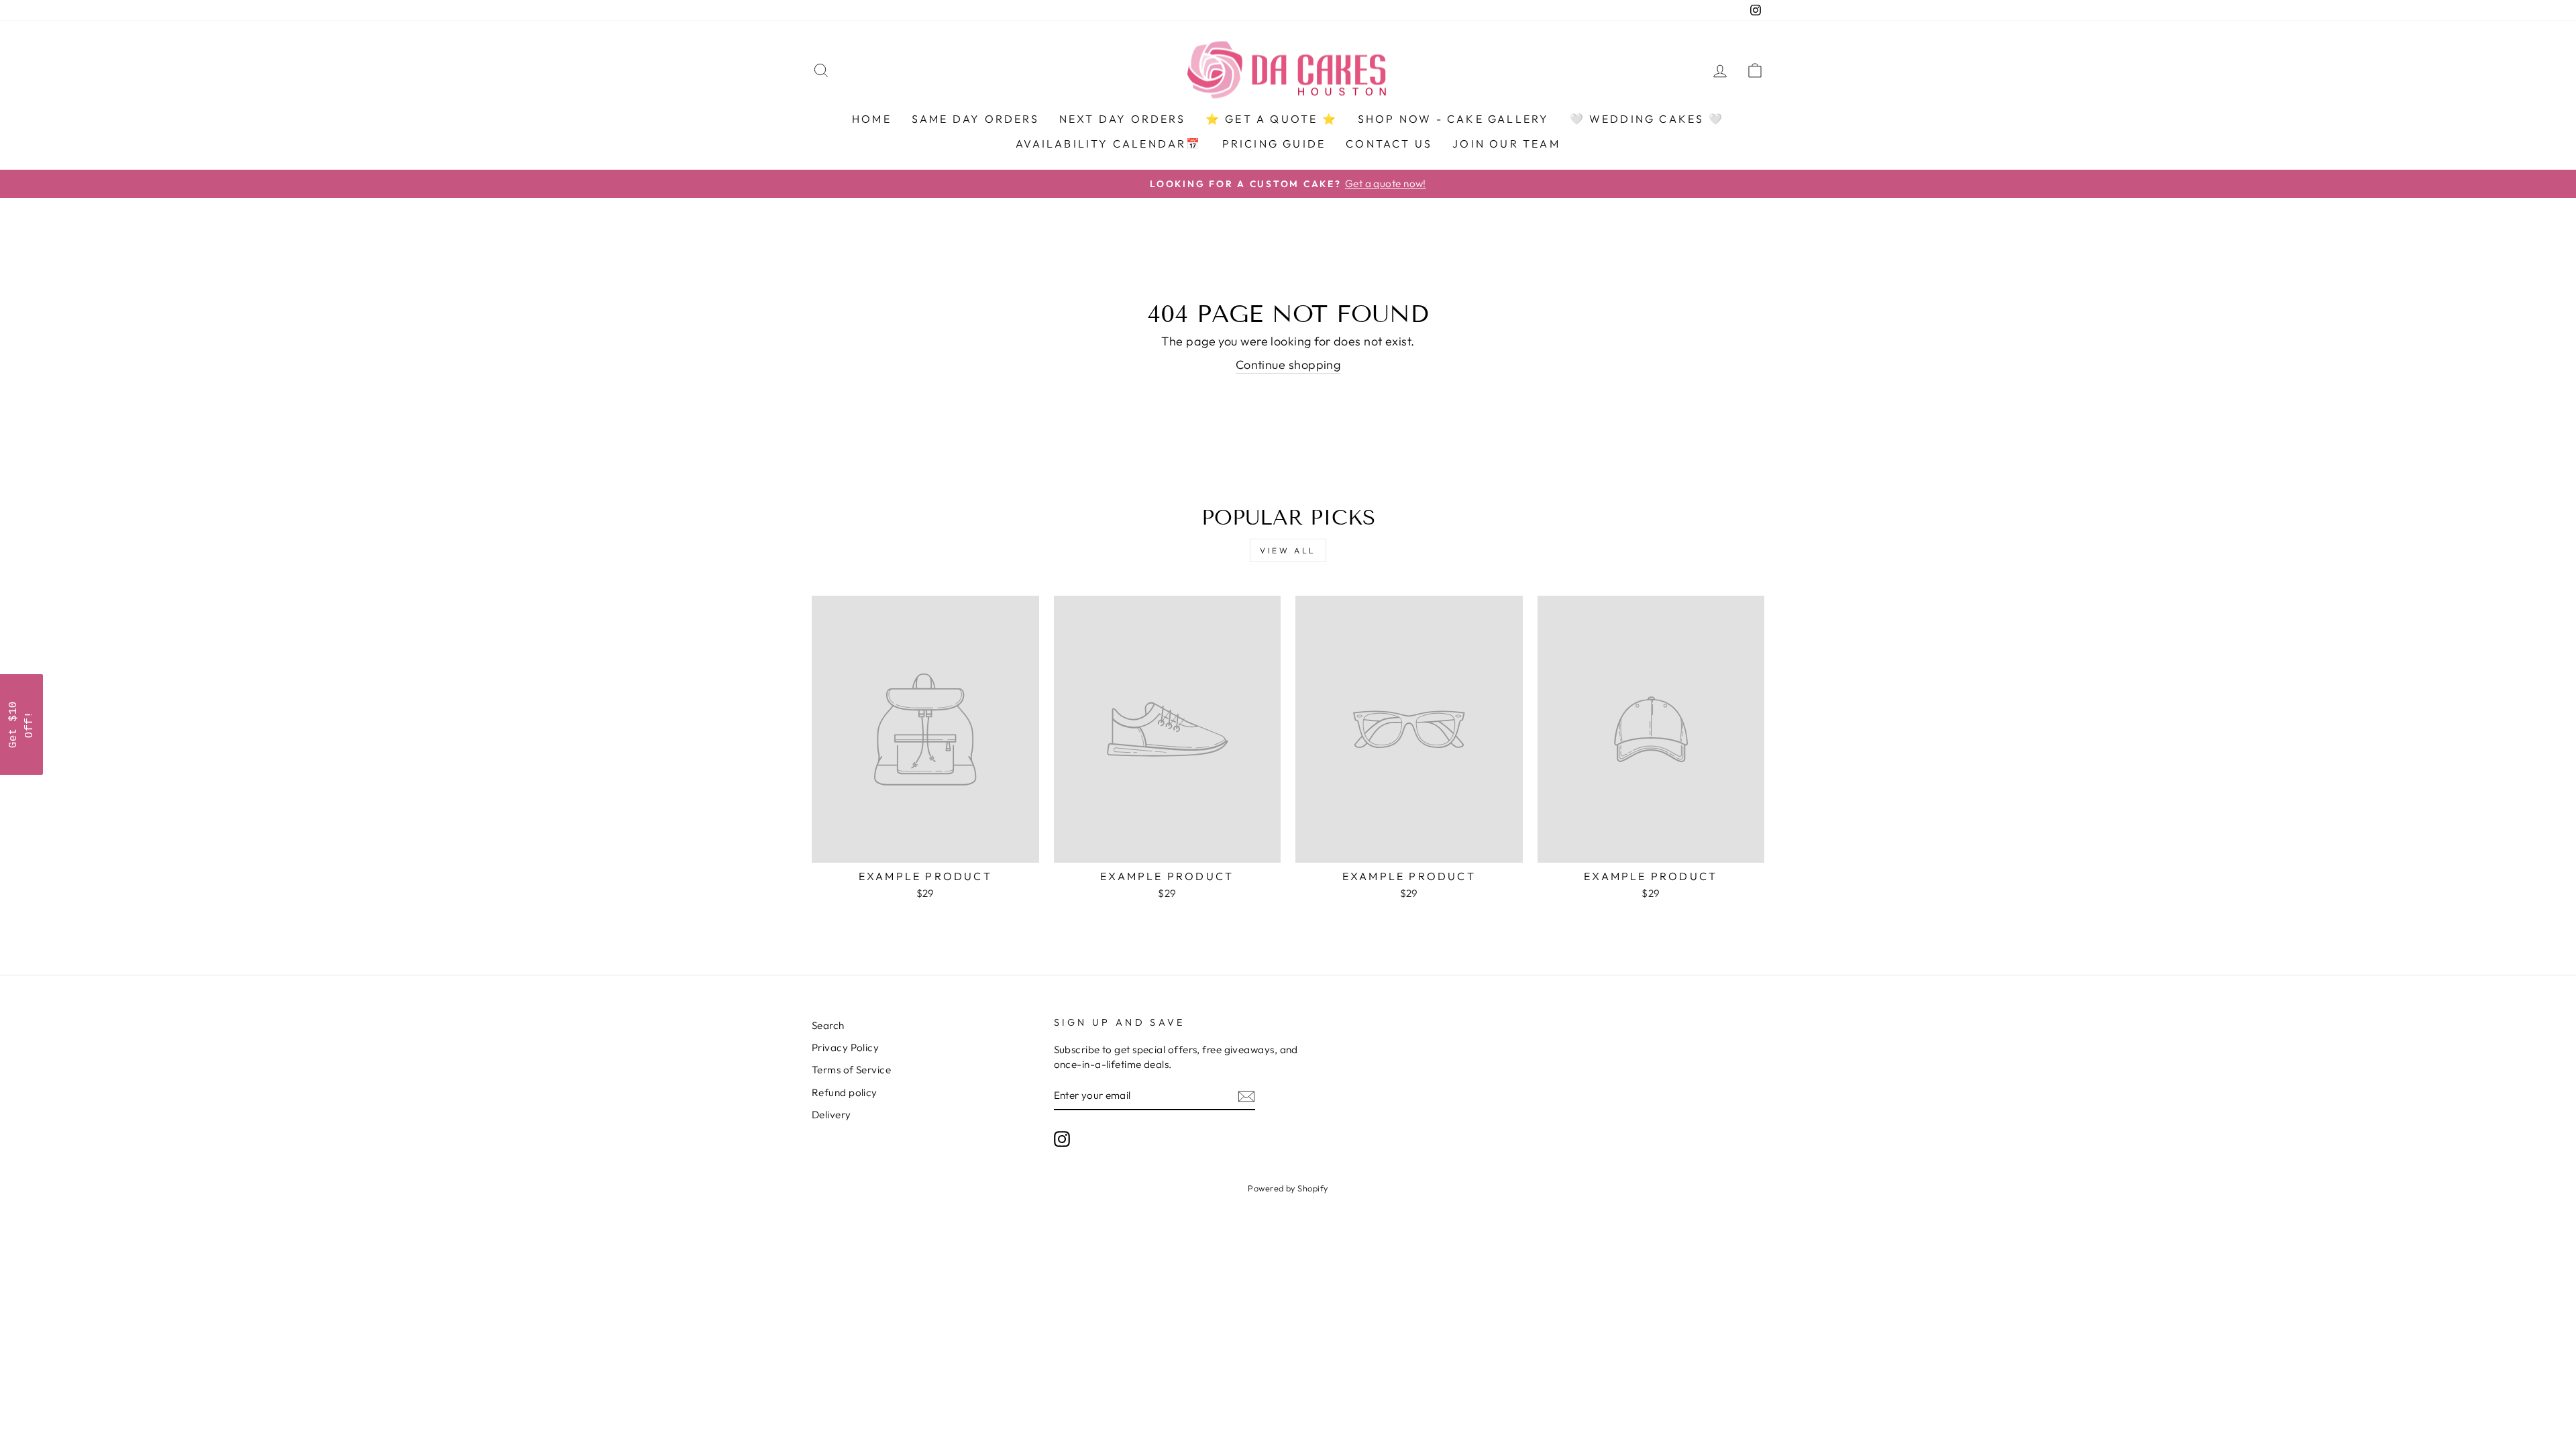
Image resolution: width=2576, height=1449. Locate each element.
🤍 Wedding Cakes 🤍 (1647, 119)
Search (828, 1025)
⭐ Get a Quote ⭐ (1272, 119)
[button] (21, 724)
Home (872, 119)
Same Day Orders (975, 119)
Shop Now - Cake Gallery (1454, 119)
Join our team (1506, 144)
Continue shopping (1288, 365)
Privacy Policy (845, 1048)
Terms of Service (851, 1070)
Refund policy (845, 1092)
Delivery (831, 1115)
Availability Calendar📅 (1109, 144)
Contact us (1389, 144)
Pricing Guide (1274, 144)
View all (1288, 550)
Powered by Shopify (1288, 1188)
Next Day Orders (1122, 119)
